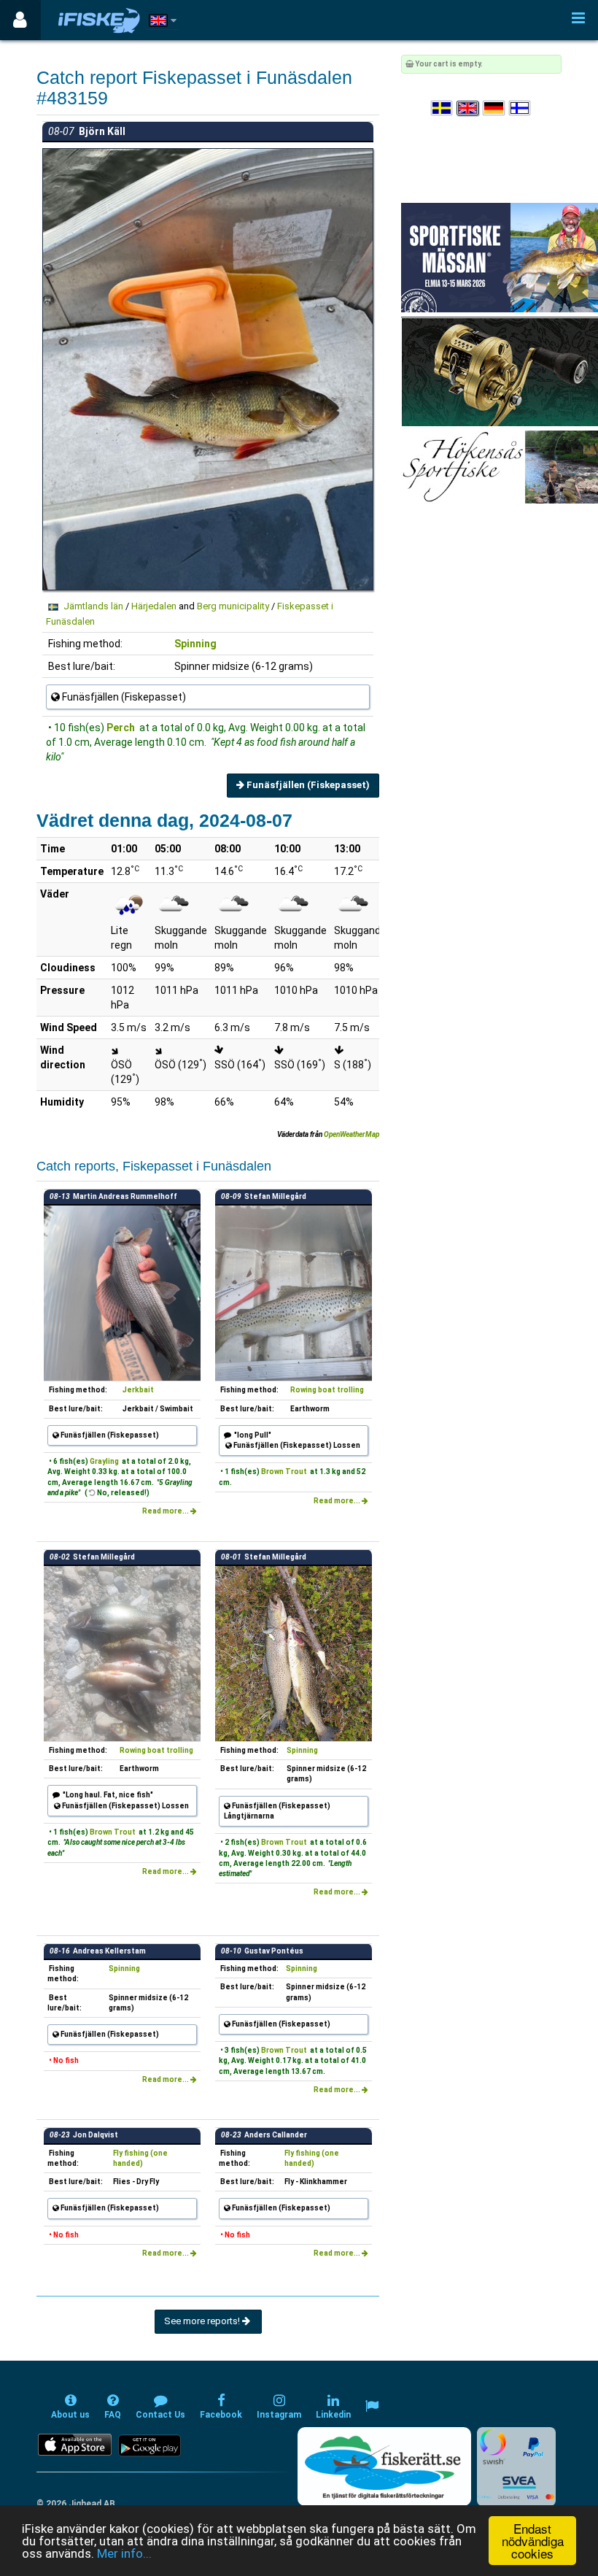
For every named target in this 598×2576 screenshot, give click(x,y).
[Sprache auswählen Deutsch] (494, 108)
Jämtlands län (93, 606)
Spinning (195, 644)
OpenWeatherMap (352, 1134)
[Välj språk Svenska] (443, 108)
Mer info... (124, 2553)
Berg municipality (233, 606)
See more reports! (203, 2321)
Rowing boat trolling (327, 1390)
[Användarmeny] (20, 20)
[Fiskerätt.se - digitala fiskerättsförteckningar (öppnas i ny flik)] (384, 2467)
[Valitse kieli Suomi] (521, 108)
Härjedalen (154, 606)
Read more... (166, 1511)
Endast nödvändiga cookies (533, 2541)
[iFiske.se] (99, 20)
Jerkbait (138, 1390)
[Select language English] (468, 108)
